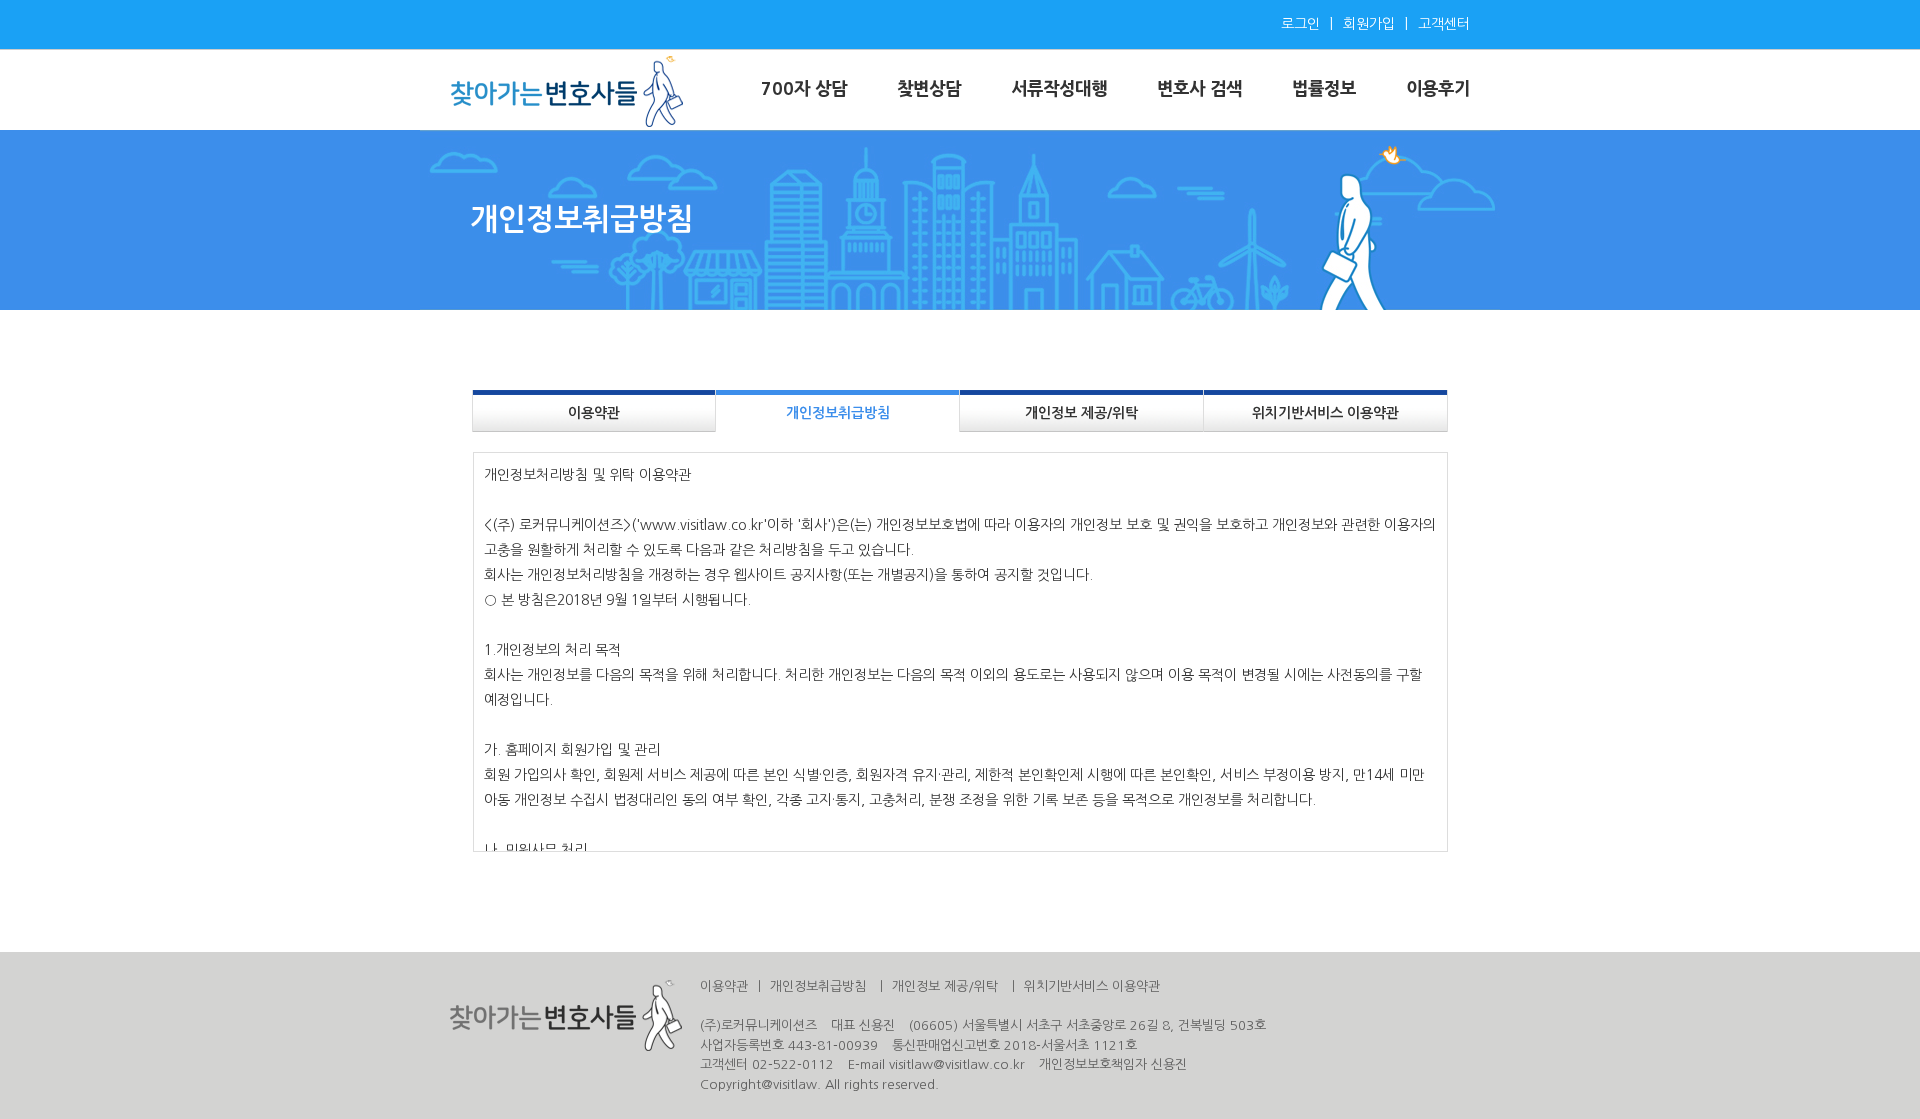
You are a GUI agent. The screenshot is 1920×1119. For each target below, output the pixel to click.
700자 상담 (804, 89)
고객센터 (1444, 24)
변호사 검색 (1199, 89)
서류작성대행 (1059, 89)
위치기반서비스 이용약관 (1325, 413)
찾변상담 (929, 89)
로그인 (1300, 24)
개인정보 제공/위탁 (1081, 413)
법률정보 (1324, 89)
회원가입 (1369, 24)
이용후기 (1438, 89)
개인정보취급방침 (838, 413)
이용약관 (594, 413)
